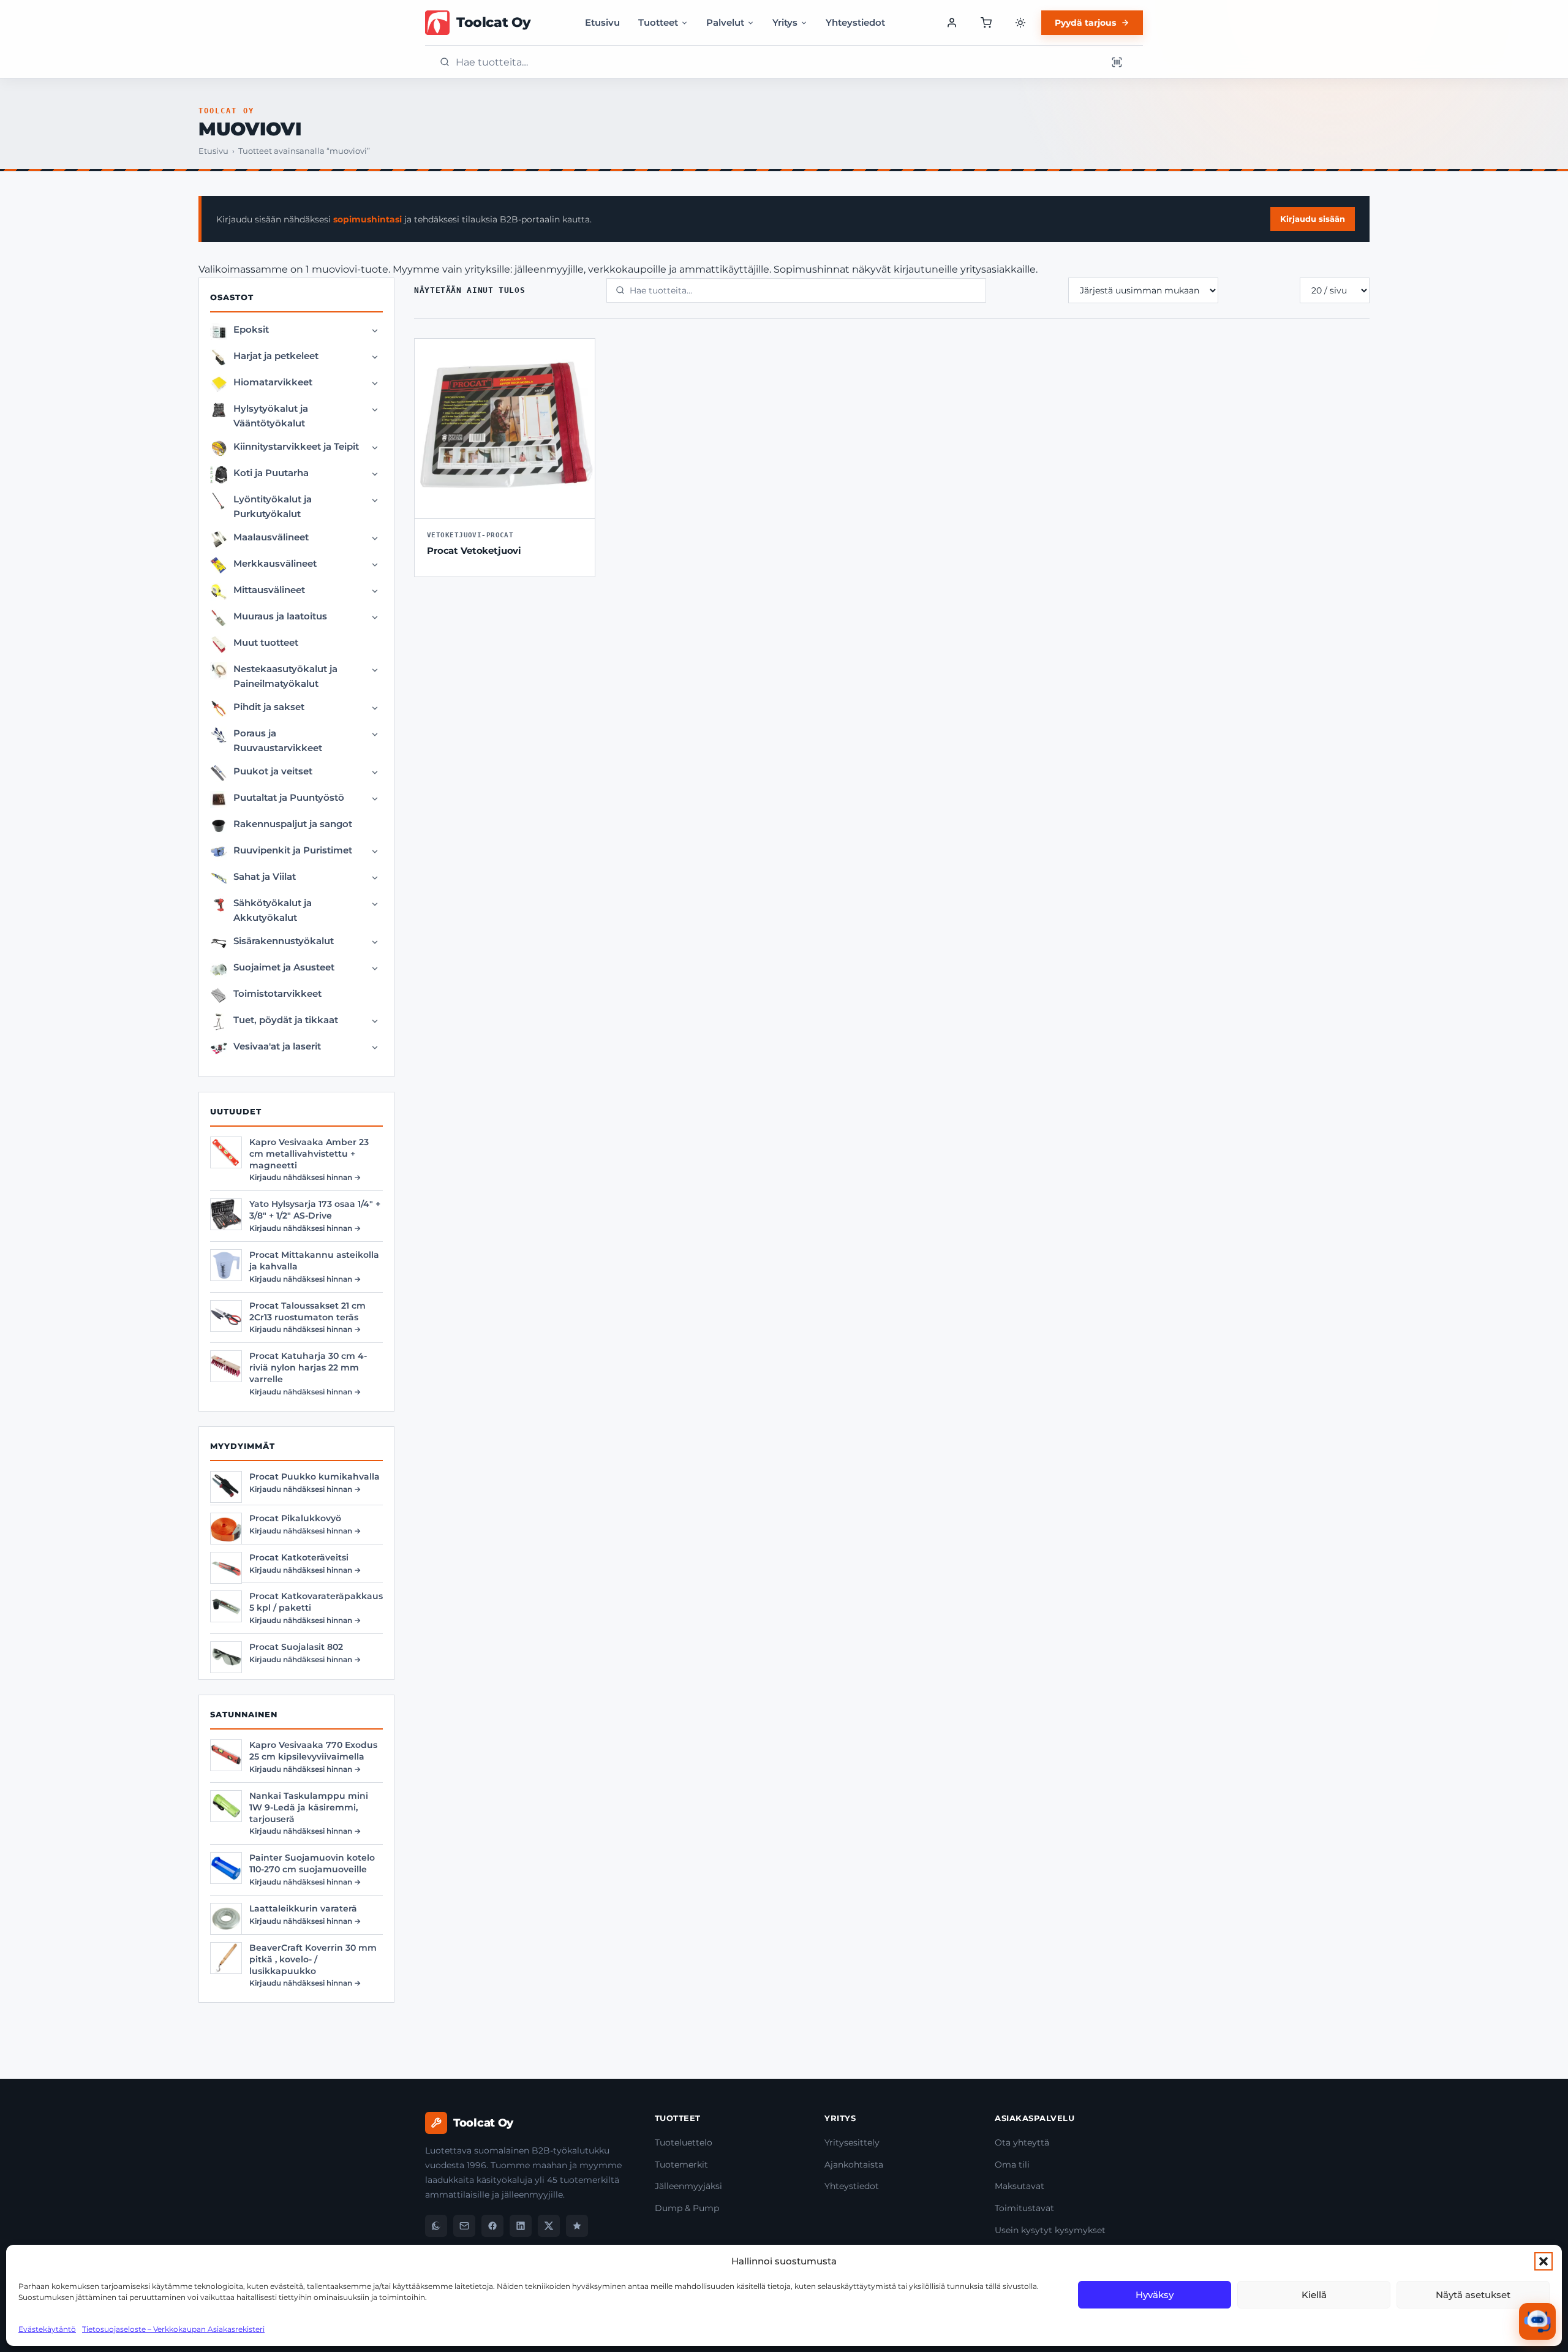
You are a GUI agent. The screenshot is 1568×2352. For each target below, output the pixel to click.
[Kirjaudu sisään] (952, 23)
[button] (1543, 2261)
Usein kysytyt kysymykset (1050, 2230)
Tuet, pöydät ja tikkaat (286, 1020)
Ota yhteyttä (1022, 2142)
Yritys (785, 22)
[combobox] (777, 62)
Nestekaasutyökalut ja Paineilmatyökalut (285, 676)
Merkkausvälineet (275, 563)
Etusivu (602, 22)
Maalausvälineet (271, 537)
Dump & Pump (687, 2208)
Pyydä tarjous (1085, 23)
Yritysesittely (852, 2142)
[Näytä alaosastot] (375, 331)
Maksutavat (1020, 2186)
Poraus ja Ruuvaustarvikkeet (278, 740)
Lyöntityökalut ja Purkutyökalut (273, 506)
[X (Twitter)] (549, 2226)
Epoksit (251, 329)
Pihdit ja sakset (269, 707)
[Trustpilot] (577, 2226)
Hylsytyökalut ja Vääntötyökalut (271, 416)
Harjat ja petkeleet (276, 356)
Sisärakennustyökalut (284, 941)
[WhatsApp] (436, 2226)
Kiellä (1314, 2295)
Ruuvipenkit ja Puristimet (293, 850)
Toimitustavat (1024, 2208)
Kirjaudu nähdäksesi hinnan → (305, 1177)
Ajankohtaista (854, 2165)
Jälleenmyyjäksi (688, 2186)
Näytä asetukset (1473, 2295)
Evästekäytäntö (47, 2329)
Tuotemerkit (681, 2165)
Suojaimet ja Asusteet (284, 967)
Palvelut (725, 22)
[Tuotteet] (986, 23)
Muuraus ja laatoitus (280, 616)
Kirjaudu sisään (1313, 219)
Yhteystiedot (855, 22)
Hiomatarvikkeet (273, 382)
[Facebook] (492, 2226)
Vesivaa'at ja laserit (277, 1046)
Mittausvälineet (269, 590)
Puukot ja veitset (273, 771)
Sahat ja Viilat (265, 876)
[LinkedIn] (521, 2226)
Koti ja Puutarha (271, 473)
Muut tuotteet (266, 642)
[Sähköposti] (464, 2226)
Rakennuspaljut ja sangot (293, 824)
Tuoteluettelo (684, 2142)
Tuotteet (658, 22)
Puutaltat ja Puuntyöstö (289, 797)
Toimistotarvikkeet (277, 993)
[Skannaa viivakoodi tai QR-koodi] (1117, 62)
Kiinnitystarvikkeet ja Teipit (296, 446)
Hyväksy (1155, 2295)
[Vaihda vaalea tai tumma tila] (1020, 23)
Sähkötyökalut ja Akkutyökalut (273, 910)
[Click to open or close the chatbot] (1537, 2321)
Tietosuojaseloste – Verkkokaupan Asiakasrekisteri (173, 2329)
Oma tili (1012, 2165)
